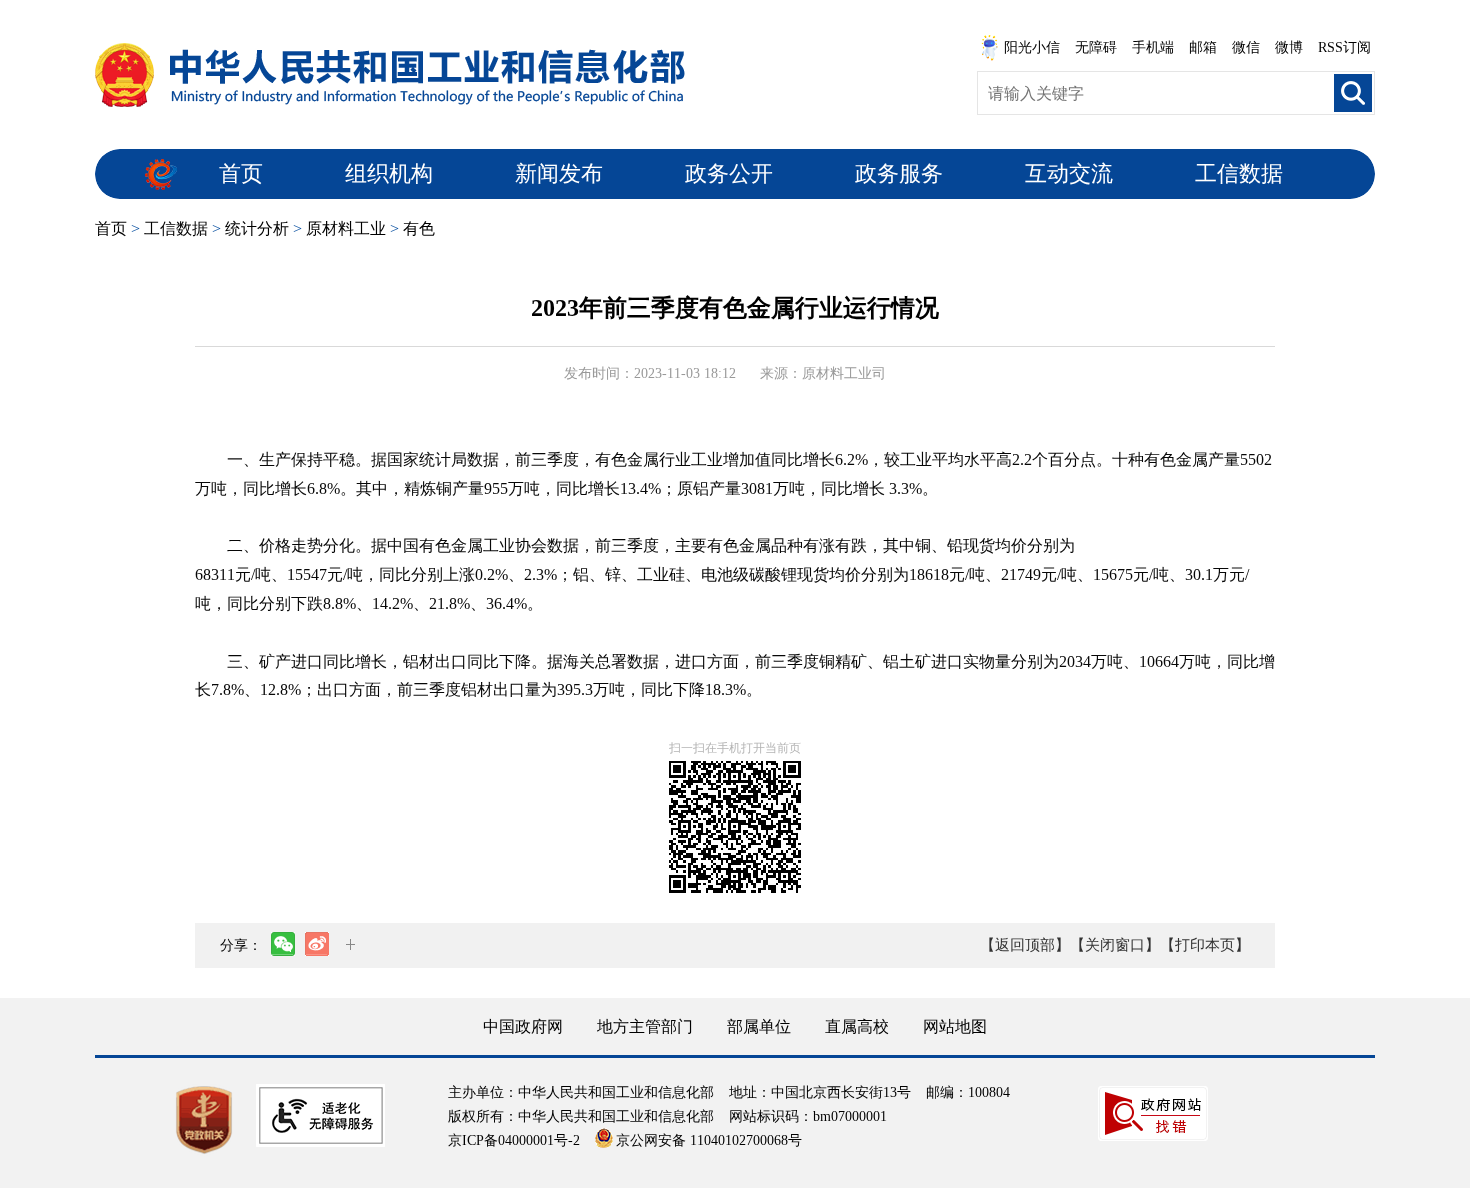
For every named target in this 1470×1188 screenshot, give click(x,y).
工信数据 (1239, 173)
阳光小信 (1032, 47)
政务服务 (899, 173)
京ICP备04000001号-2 (514, 1140)
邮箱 (1203, 47)
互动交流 (1069, 173)
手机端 (1153, 47)
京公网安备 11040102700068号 (709, 1140)
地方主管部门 (645, 1026)
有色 (419, 228)
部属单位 (759, 1026)
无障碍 (1096, 47)
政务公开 (729, 173)
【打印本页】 (1205, 945)
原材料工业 (346, 228)
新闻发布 (559, 173)
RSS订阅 (1344, 47)
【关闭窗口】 (1115, 945)
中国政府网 (523, 1026)
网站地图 (955, 1026)
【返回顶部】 (1025, 945)
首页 (241, 173)
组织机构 (389, 173)
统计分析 (257, 228)
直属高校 (857, 1026)
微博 (1289, 47)
